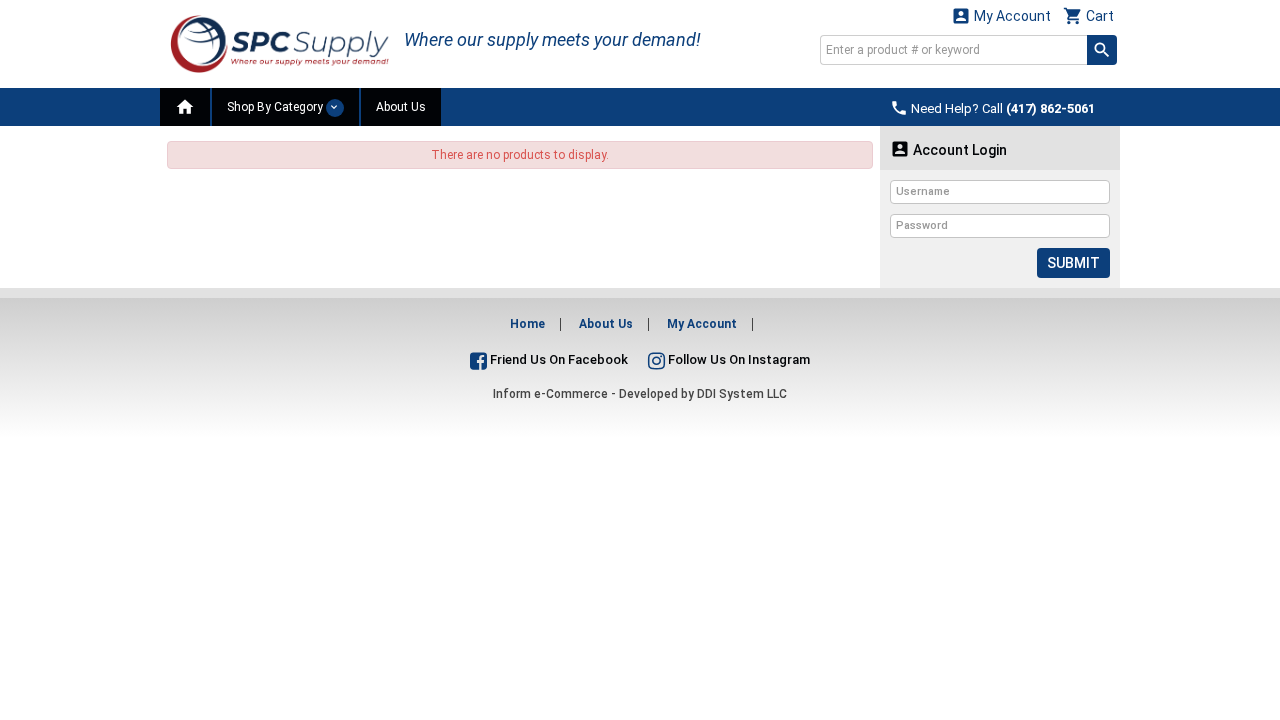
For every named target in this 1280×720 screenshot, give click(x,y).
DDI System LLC (742, 394)
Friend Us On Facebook (557, 359)
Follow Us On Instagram (737, 359)
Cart (1088, 15)
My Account (1001, 15)
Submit (1073, 263)
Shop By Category (276, 107)
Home (527, 324)
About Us (401, 107)
